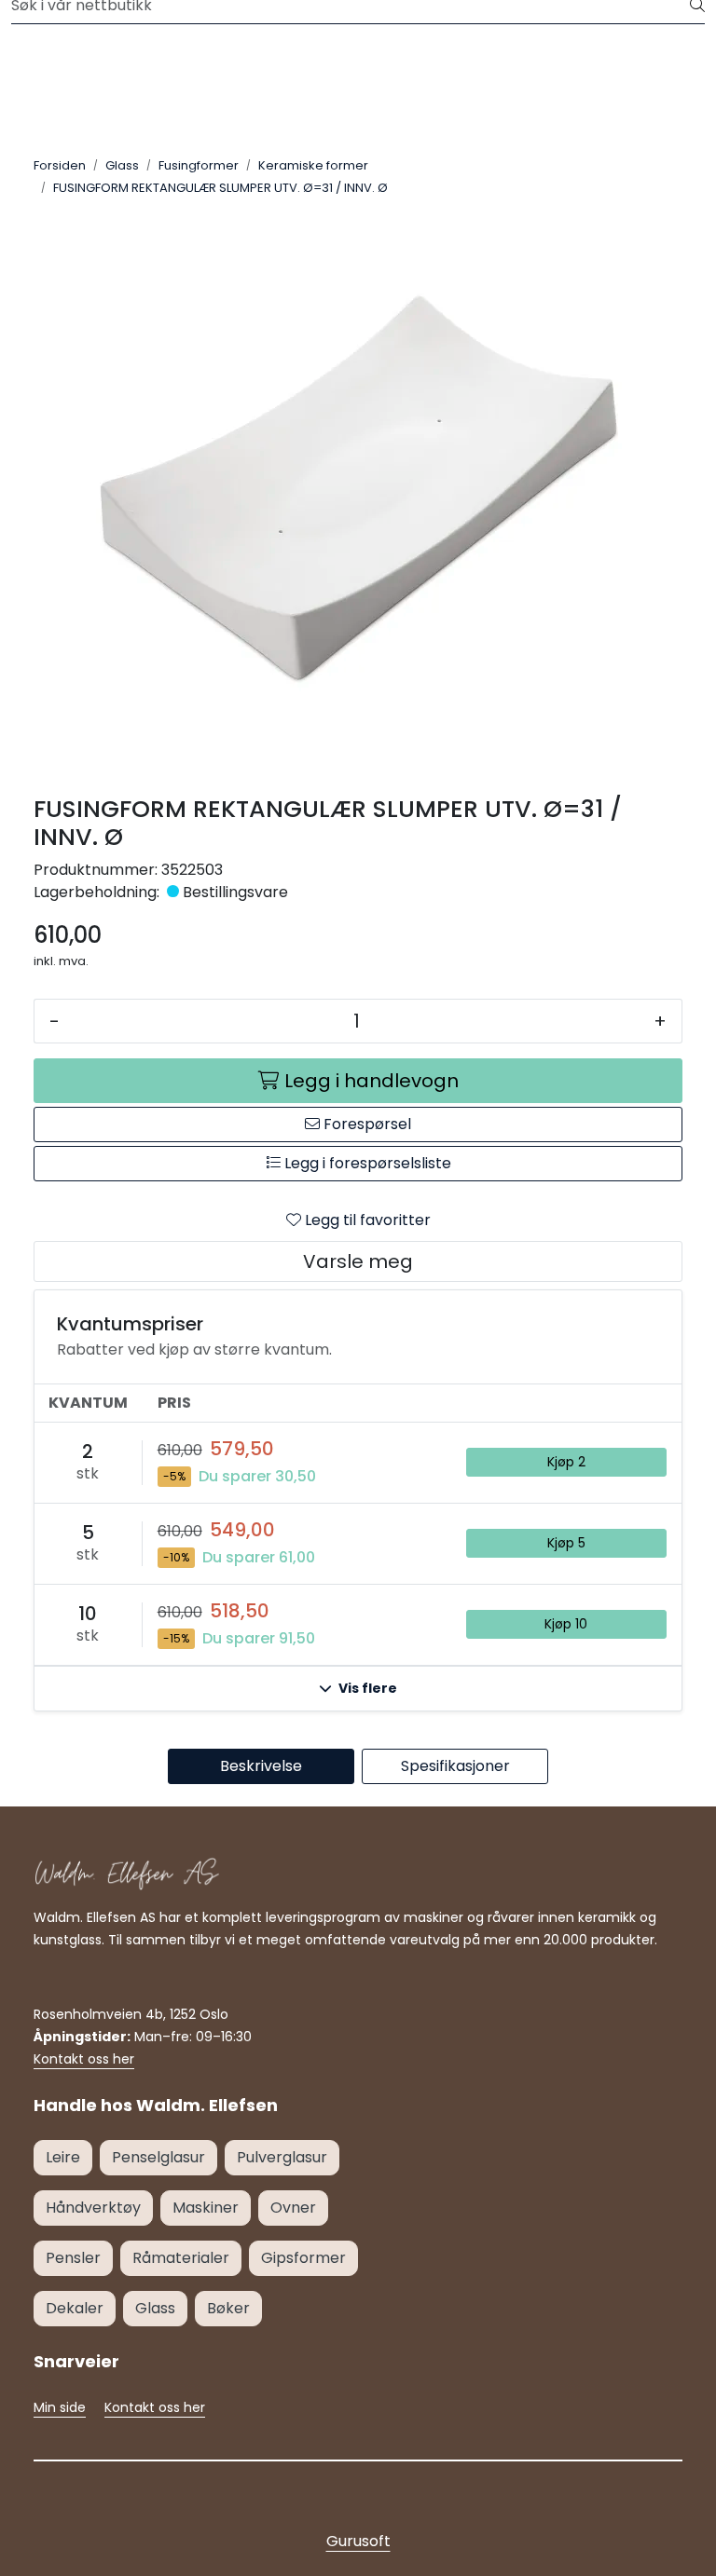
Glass (155, 2308)
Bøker (228, 2308)
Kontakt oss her (84, 2059)
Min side (60, 2407)
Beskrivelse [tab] (261, 1766)
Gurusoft (358, 2541)
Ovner (293, 2208)
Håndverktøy (93, 2208)
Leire (63, 2157)
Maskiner (206, 2208)
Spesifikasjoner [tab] (455, 1766)
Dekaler (75, 2308)
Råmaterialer (181, 2258)
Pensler (73, 2258)
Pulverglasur (282, 2157)
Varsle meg (358, 1261)
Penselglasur (158, 2157)
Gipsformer (303, 2258)
